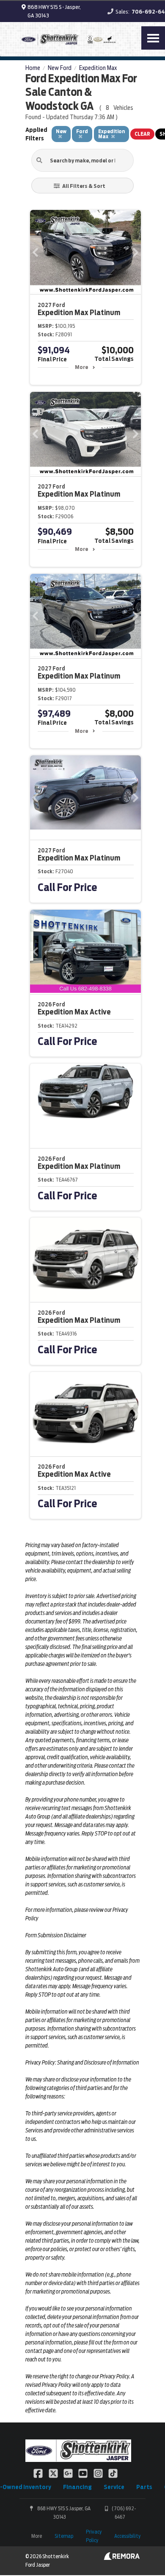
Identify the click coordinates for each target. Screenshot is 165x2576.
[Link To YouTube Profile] (84, 2473)
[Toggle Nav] (153, 38)
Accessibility (127, 2536)
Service (114, 2487)
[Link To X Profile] (54, 2473)
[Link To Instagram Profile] (99, 2473)
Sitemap (64, 2536)
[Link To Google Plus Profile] (69, 2473)
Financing (77, 2487)
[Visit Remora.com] (122, 2558)
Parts (144, 2487)
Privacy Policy (94, 2536)
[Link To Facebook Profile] (39, 2473)
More (81, 367)
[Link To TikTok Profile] (113, 2473)
